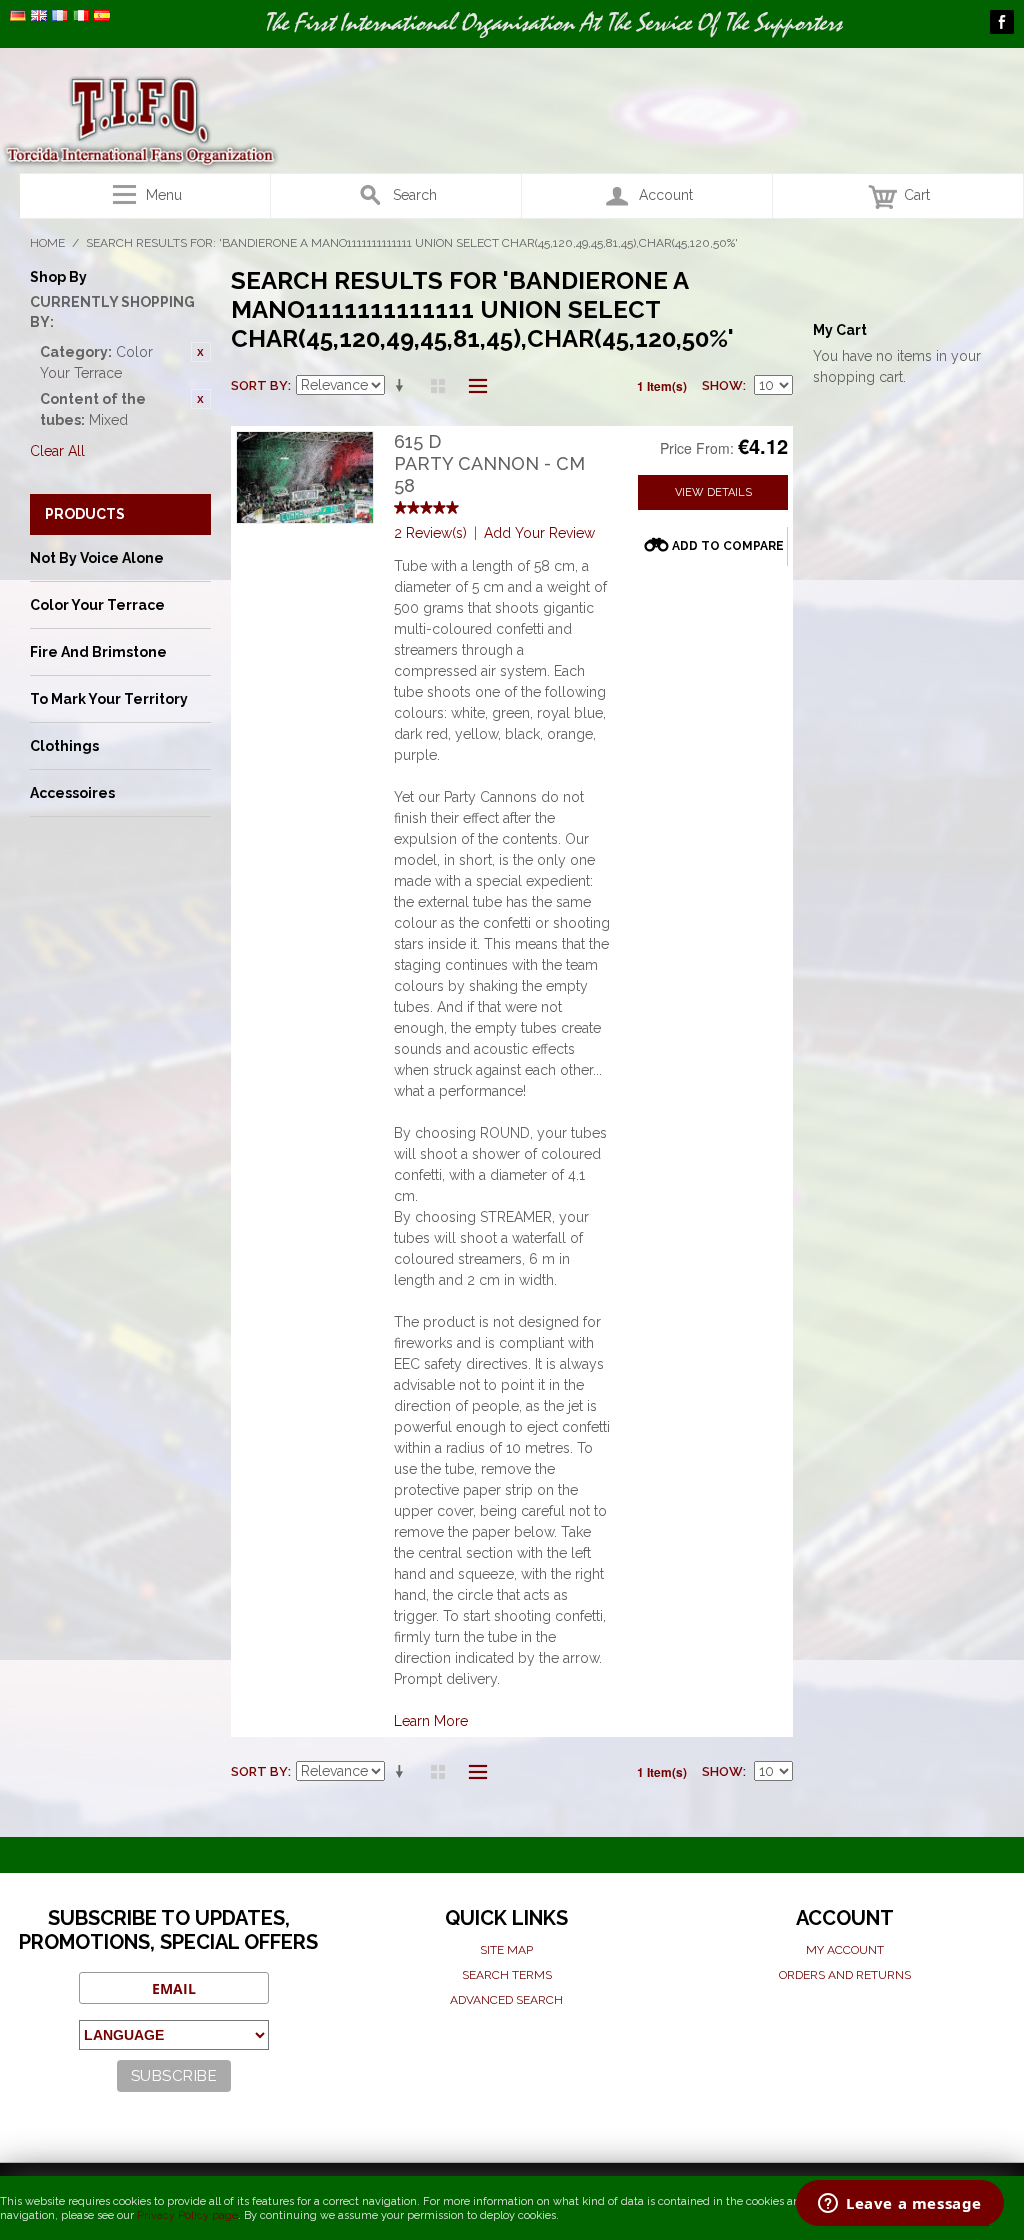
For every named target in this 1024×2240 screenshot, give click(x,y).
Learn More (431, 1721)
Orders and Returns (845, 1975)
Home (47, 243)
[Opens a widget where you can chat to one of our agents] (900, 2205)
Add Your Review (539, 533)
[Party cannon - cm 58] (305, 477)
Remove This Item (201, 352)
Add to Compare (728, 546)
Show (722, 385)
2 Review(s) (430, 533)
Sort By (259, 385)
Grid (438, 386)
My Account (845, 1950)
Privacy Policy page (187, 2215)
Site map (506, 1950)
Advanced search (506, 2000)
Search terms (507, 1975)
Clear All (57, 451)
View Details (713, 492)
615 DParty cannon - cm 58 (489, 463)
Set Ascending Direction (403, 386)
